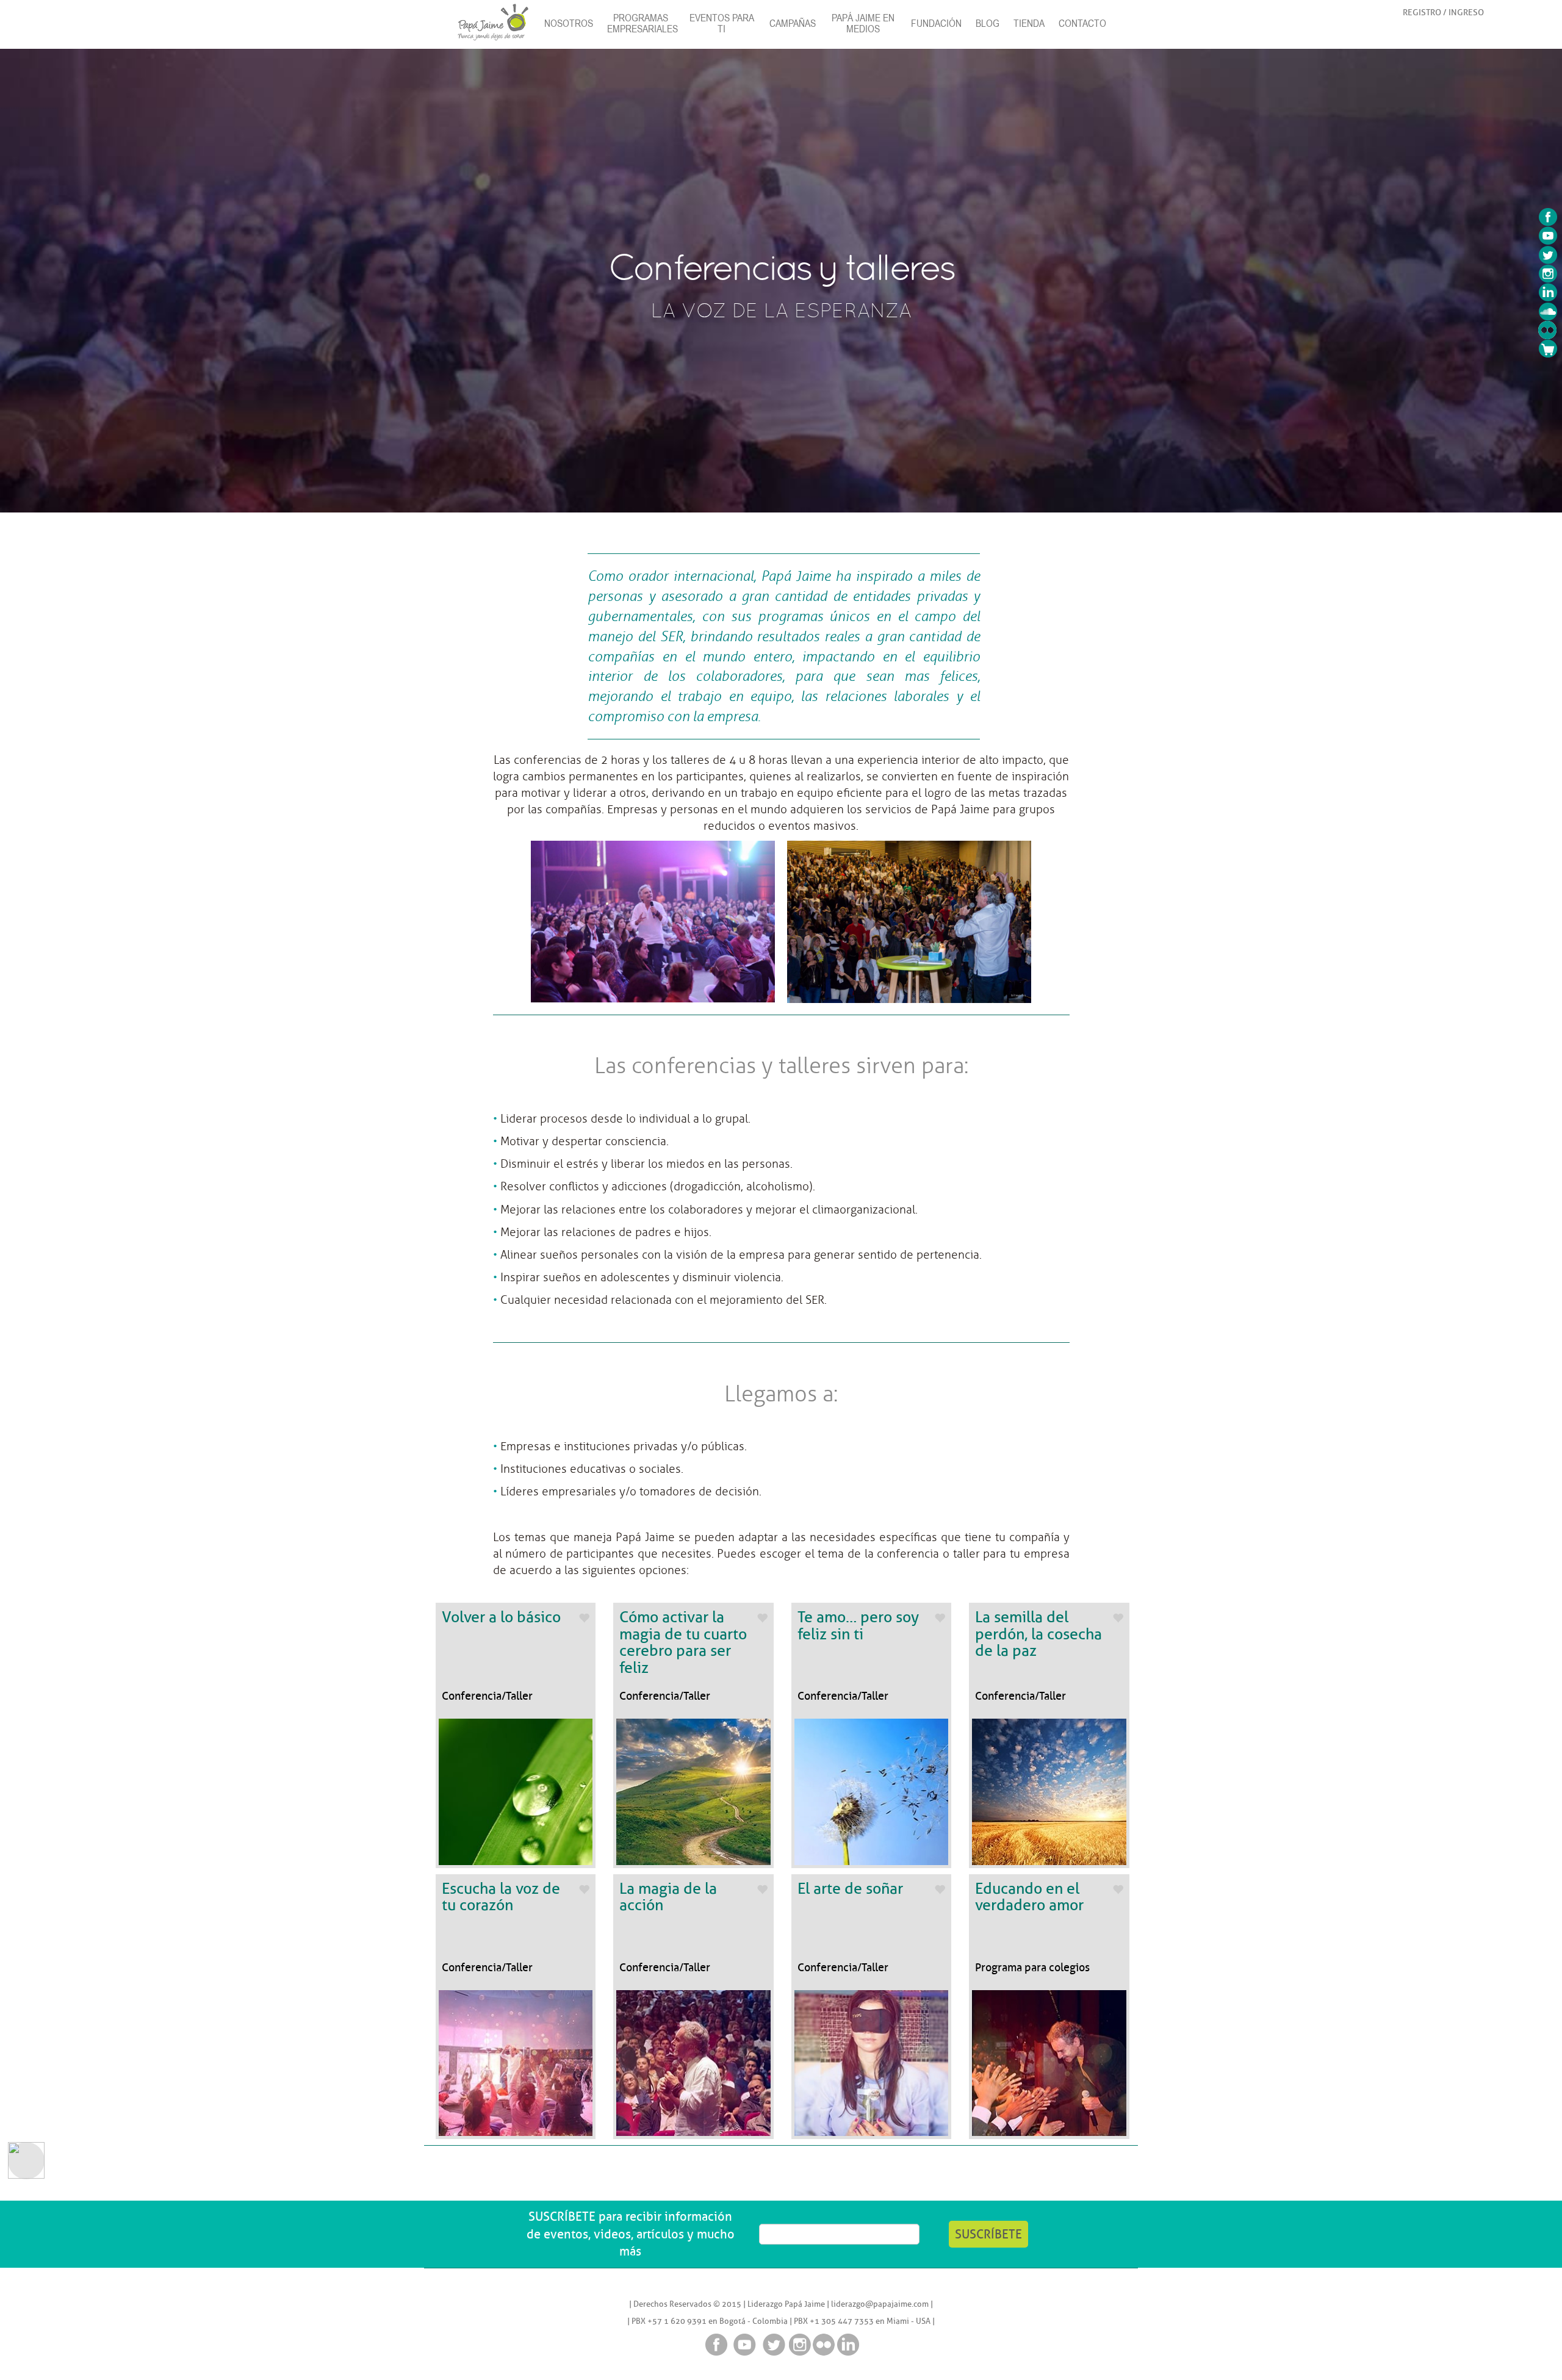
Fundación (936, 23)
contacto (1082, 23)
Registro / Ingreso (1443, 12)
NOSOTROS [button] (569, 23)
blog (988, 23)
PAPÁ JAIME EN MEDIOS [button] (863, 23)
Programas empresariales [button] (642, 23)
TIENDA (1029, 23)
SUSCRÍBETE (988, 2234)
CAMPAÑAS (793, 23)
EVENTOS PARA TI (722, 23)
